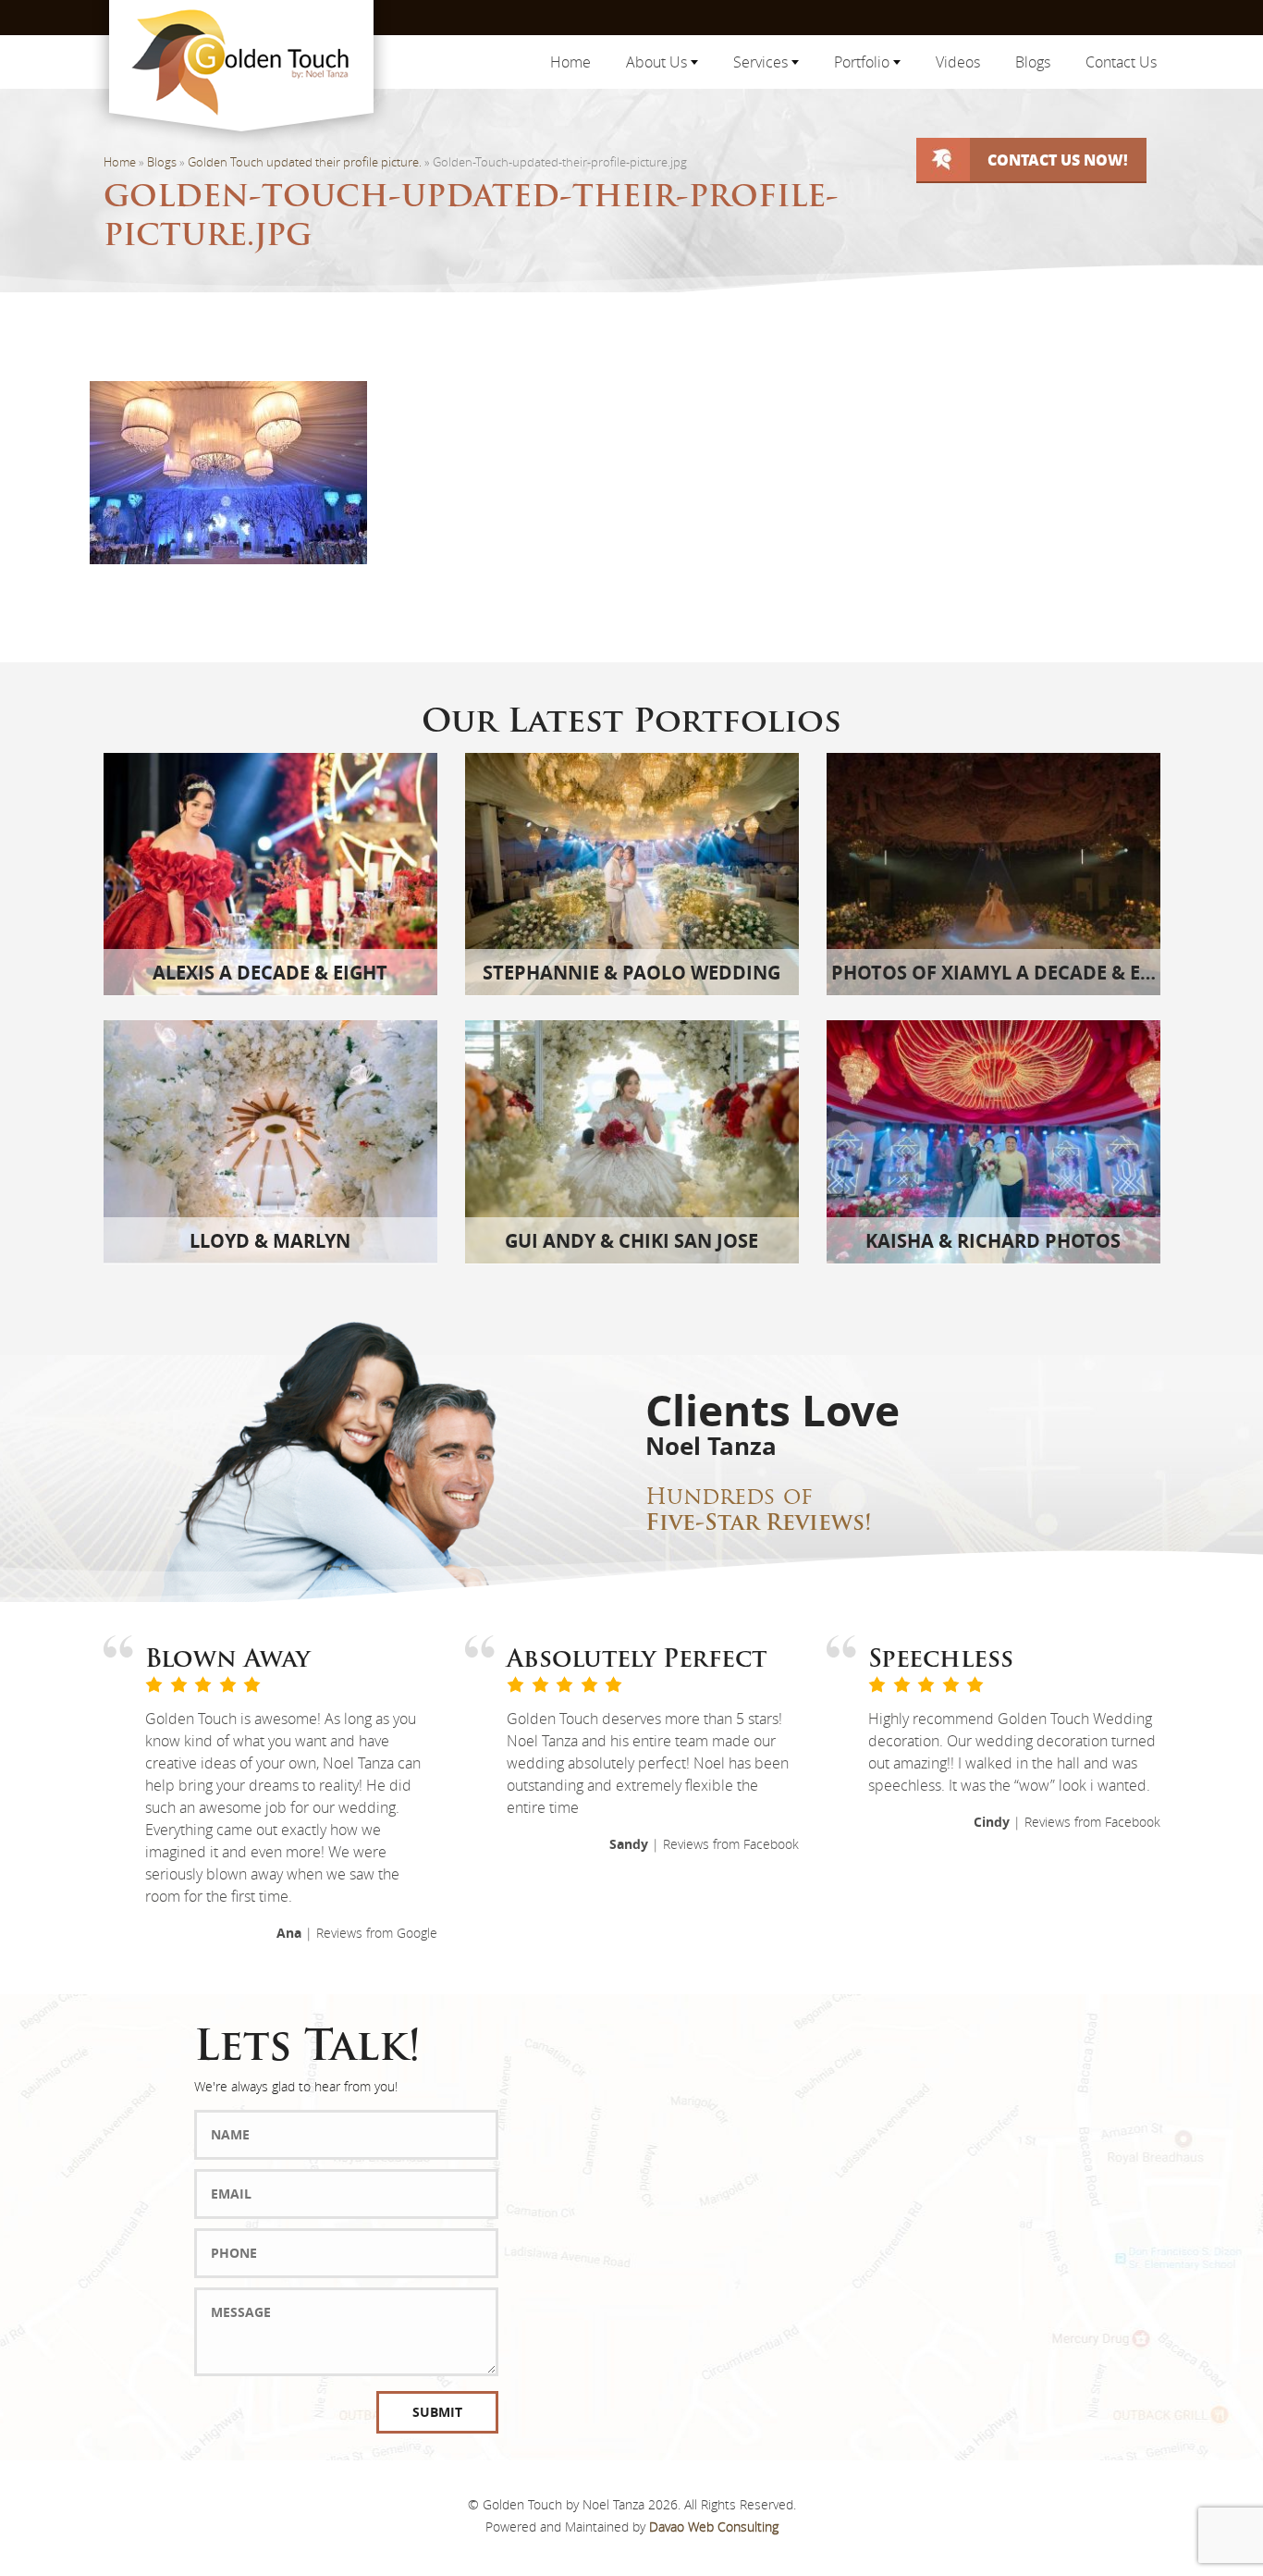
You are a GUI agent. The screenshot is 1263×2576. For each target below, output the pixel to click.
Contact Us (1121, 62)
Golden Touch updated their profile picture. (305, 162)
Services (762, 62)
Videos (958, 62)
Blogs (1033, 62)
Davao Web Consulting (714, 2527)
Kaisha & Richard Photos (993, 1241)
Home (570, 62)
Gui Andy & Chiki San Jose (631, 1241)
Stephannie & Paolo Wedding (631, 973)
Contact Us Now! (1058, 160)
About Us (658, 62)
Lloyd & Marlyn (270, 1241)
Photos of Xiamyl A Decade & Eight (1008, 973)
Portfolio (864, 62)
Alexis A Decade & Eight (270, 973)
